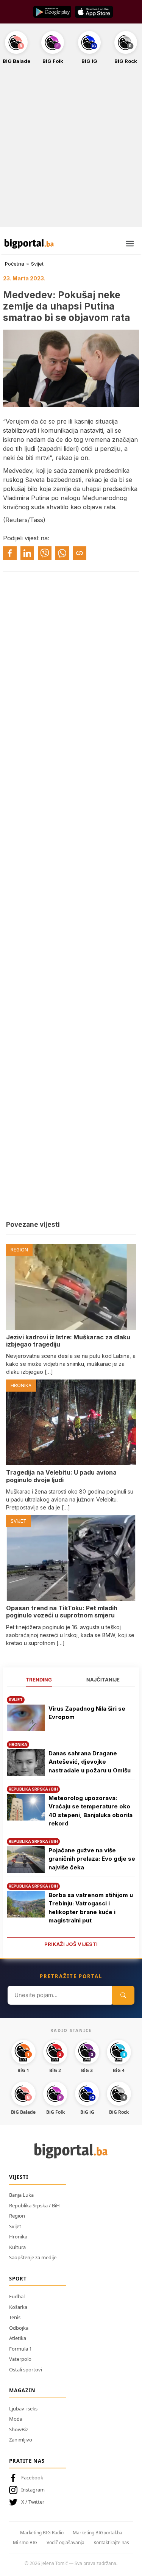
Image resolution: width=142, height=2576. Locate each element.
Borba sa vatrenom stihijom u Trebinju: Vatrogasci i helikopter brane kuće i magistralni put (91, 1908)
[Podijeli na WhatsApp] (62, 553)
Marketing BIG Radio (42, 2533)
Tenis (15, 2317)
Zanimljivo (21, 2440)
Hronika (18, 2237)
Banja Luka (21, 2195)
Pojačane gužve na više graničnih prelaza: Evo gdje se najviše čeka (92, 1859)
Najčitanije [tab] (103, 1680)
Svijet (37, 264)
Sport (18, 2279)
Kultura (17, 2247)
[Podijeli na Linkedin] (27, 553)
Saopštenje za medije (33, 2257)
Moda (16, 2419)
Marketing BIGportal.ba (98, 2533)
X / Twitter (33, 2502)
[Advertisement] (71, 150)
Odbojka (19, 2328)
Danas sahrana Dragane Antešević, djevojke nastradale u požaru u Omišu (90, 1762)
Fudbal (17, 2296)
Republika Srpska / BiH (34, 2205)
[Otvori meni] (130, 244)
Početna (15, 264)
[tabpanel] (71, 1821)
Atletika (18, 2338)
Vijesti (19, 2177)
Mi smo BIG (25, 2542)
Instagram (33, 2490)
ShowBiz (19, 2429)
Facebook (32, 2477)
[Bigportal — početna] (29, 244)
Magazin (22, 2390)
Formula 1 (20, 2349)
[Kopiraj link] (80, 553)
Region (17, 2216)
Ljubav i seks (23, 2409)
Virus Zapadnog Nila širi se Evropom (87, 1713)
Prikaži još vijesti (71, 1944)
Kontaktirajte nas (111, 2542)
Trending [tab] (39, 1680)
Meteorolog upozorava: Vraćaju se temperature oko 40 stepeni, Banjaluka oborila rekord (91, 1811)
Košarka (18, 2307)
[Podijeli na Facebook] (10, 553)
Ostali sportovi (26, 2370)
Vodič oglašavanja (66, 2542)
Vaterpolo (20, 2359)
